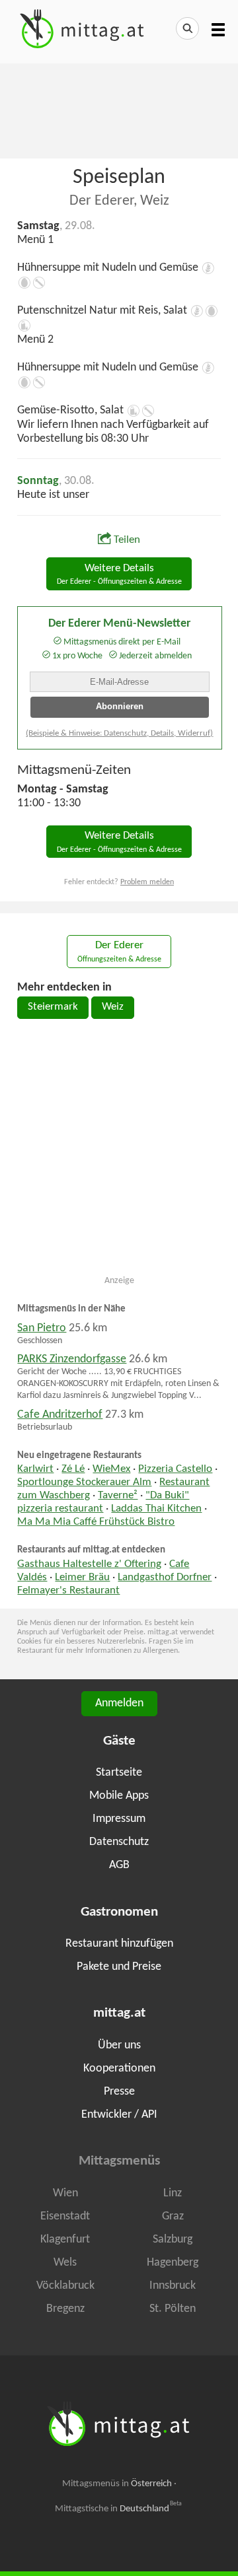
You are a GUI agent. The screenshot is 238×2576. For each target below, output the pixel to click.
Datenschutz (119, 1842)
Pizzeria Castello (175, 1469)
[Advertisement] (119, 110)
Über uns (119, 2045)
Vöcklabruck (65, 2286)
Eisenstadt (65, 2216)
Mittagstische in (118, 2509)
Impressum (119, 1819)
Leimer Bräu (82, 1578)
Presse (119, 2092)
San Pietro (42, 1328)
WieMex (111, 1469)
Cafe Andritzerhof (60, 1415)
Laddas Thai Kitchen (156, 1509)
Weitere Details (119, 575)
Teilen (127, 540)
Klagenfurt (65, 2240)
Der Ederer (119, 952)
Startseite (119, 1773)
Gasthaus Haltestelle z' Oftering (89, 1564)
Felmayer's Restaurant (68, 1591)
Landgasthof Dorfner (165, 1578)
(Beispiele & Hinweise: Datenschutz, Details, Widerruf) (119, 733)
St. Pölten (173, 2309)
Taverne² (118, 1496)
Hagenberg (173, 2263)
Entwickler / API (119, 2115)
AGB (119, 1865)
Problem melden (147, 882)
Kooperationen (119, 2069)
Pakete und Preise (119, 1967)
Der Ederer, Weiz (119, 201)
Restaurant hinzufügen (119, 1944)
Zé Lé (73, 1469)
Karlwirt (35, 1469)
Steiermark (53, 1007)
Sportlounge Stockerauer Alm (84, 1482)
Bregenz (65, 2309)
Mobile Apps (119, 1796)
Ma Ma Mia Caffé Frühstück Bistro (96, 1522)
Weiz (113, 1007)
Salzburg (173, 2240)
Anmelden (119, 1703)
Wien (65, 2193)
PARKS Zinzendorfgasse (72, 1359)
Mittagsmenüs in (117, 2484)
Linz (173, 2193)
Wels (65, 2263)
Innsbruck (173, 2286)
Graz (173, 2216)
